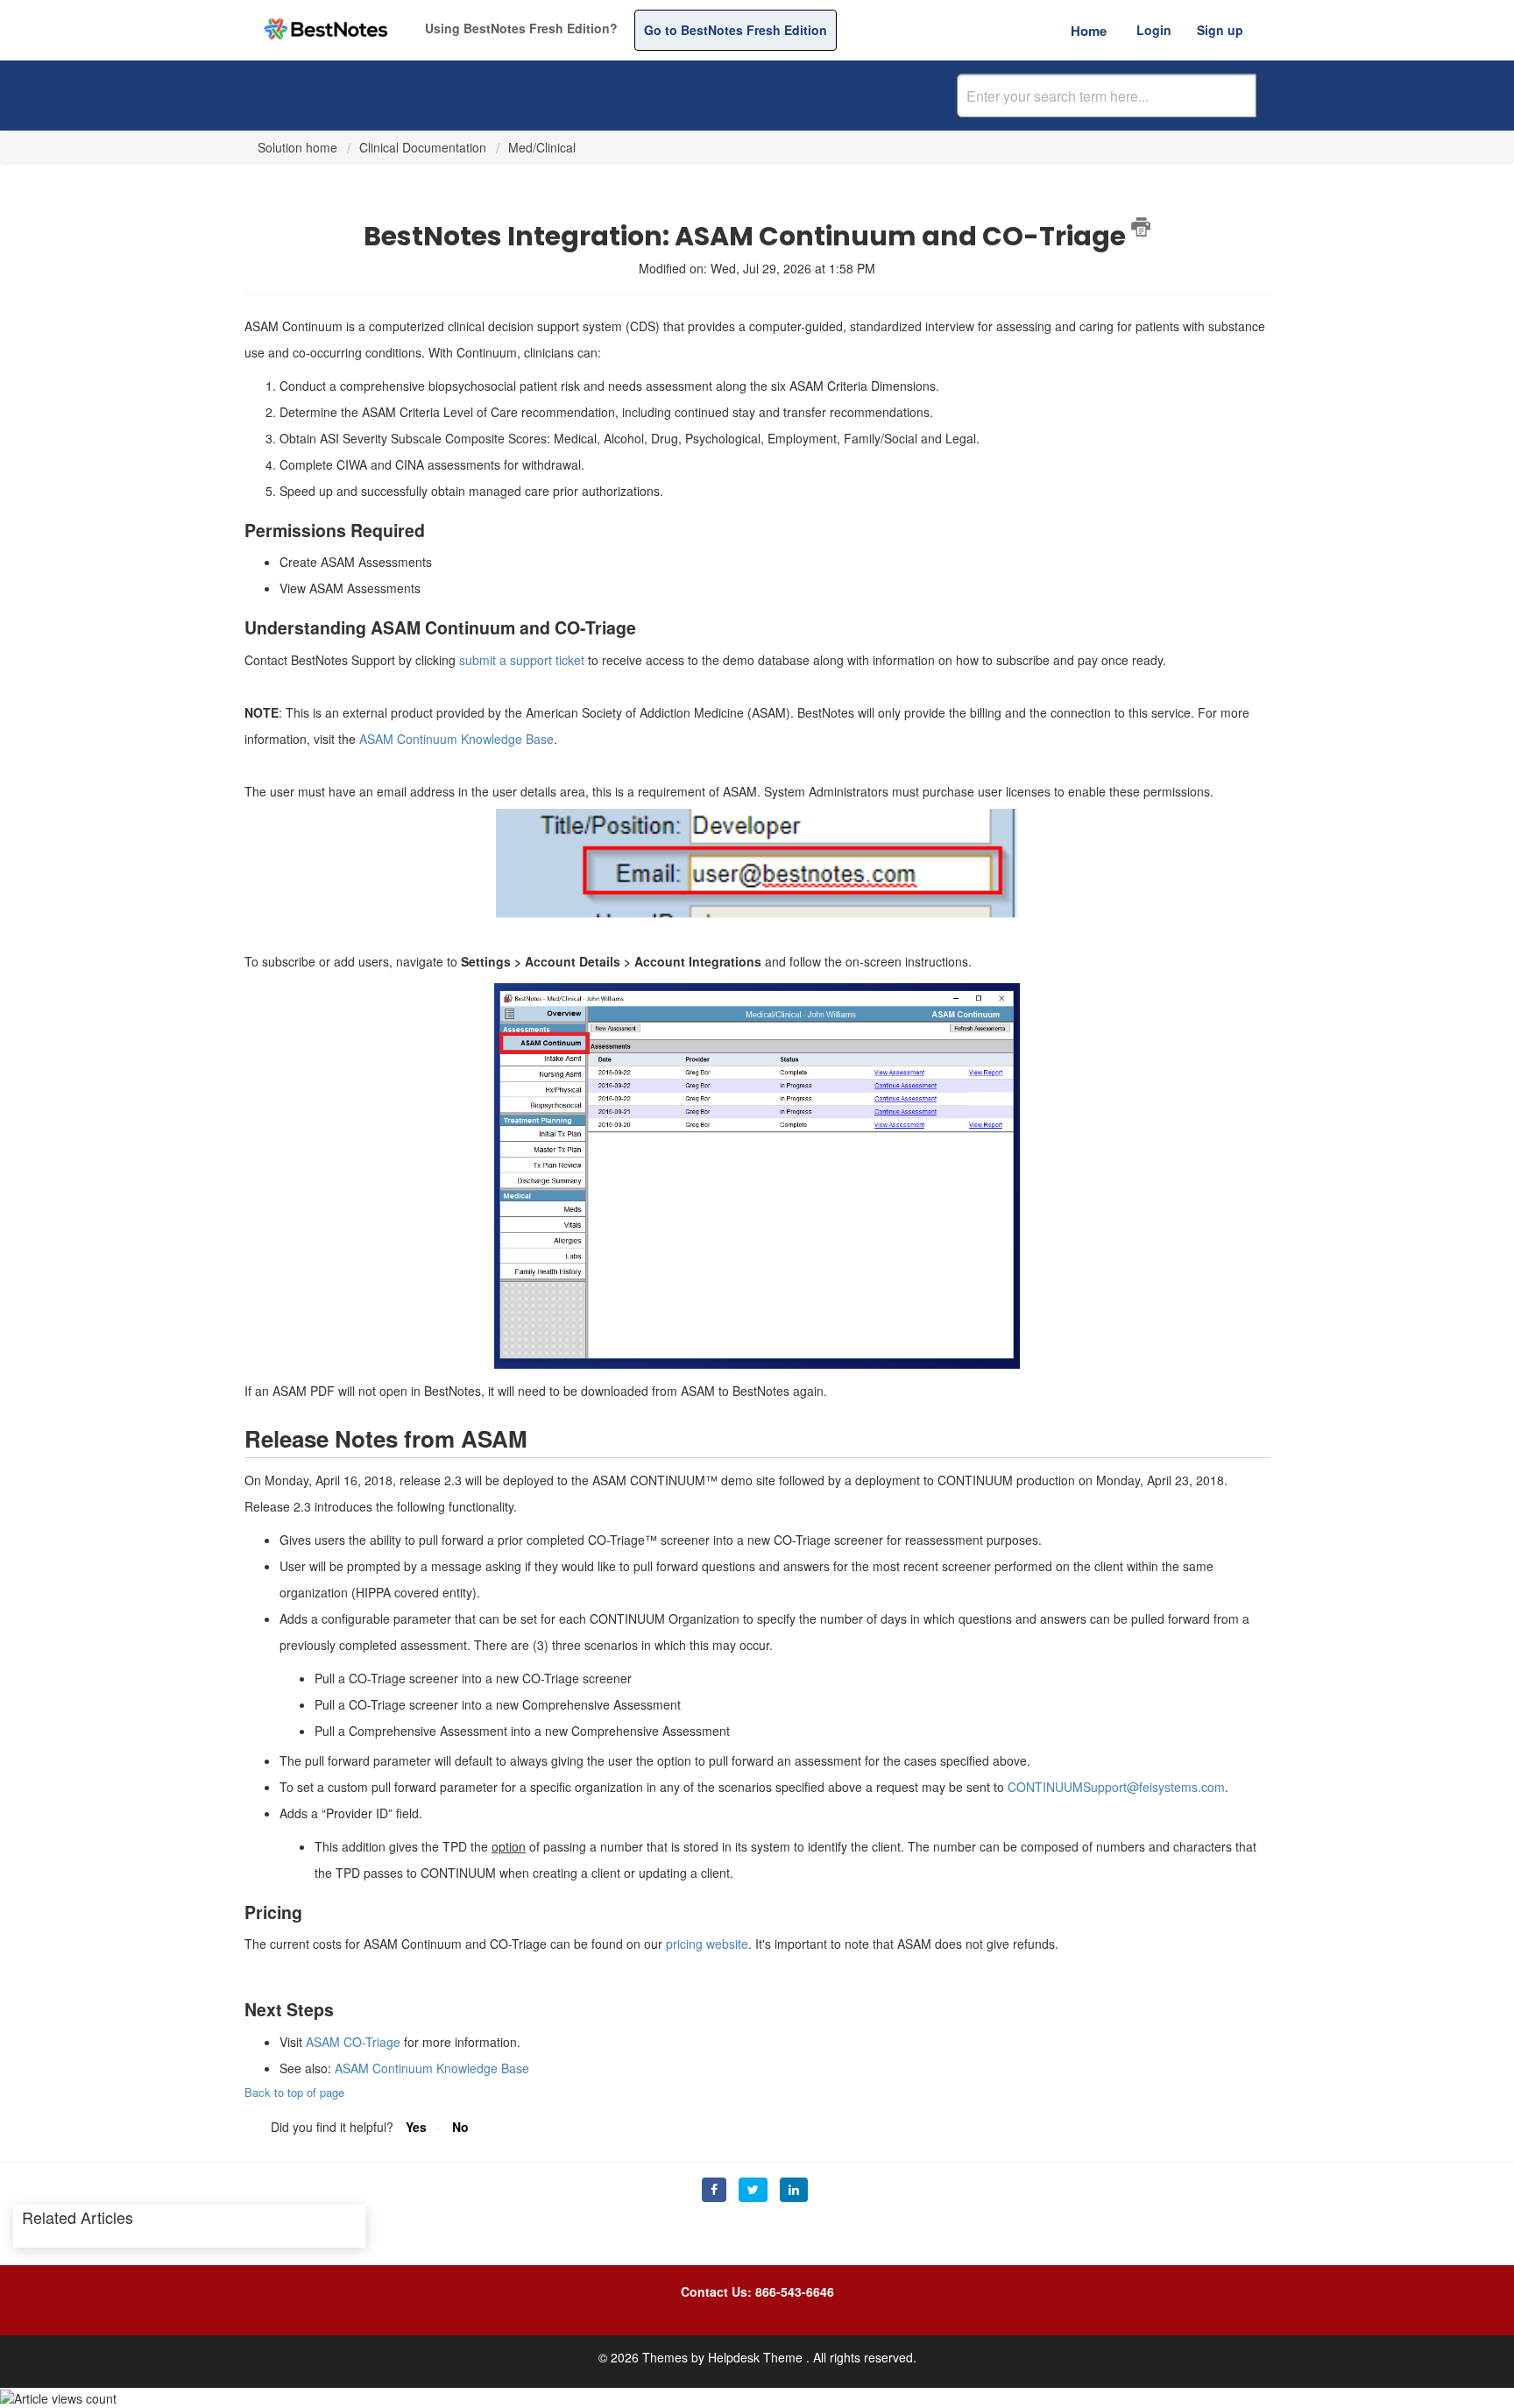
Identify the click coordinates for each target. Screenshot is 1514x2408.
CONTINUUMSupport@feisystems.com (1116, 1787)
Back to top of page (294, 2092)
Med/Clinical (542, 147)
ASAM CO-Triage (353, 2042)
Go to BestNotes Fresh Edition (736, 30)
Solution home (299, 147)
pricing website (707, 1944)
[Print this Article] (1141, 227)
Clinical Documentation (423, 147)
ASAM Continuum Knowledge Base (456, 739)
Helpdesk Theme (757, 2357)
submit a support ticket (522, 660)
